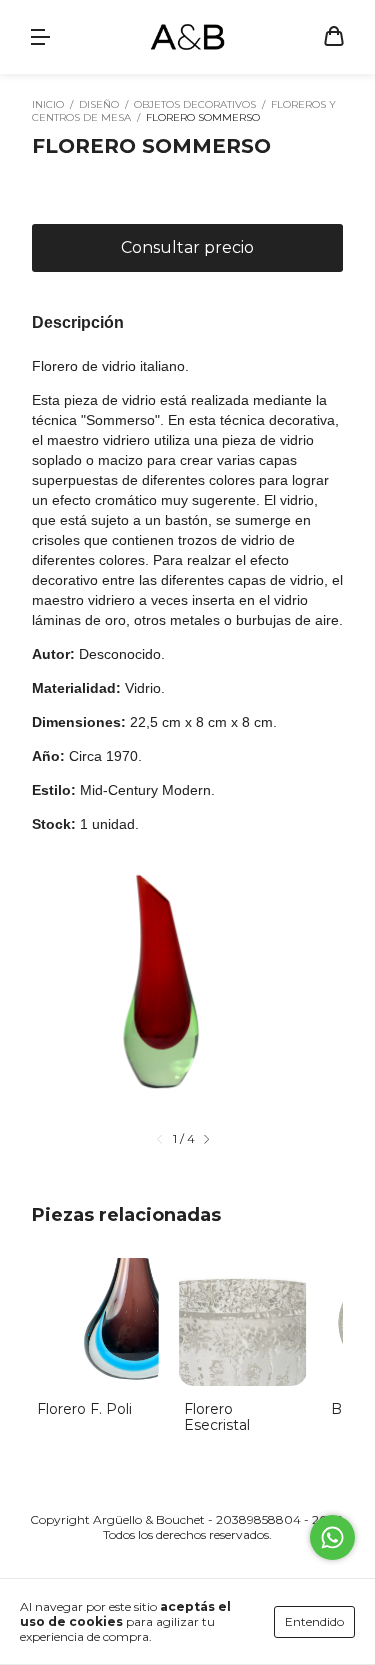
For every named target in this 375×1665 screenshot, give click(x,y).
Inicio (48, 104)
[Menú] (40, 38)
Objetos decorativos (195, 104)
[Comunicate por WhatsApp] (332, 1537)
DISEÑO (99, 104)
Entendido (314, 1621)
